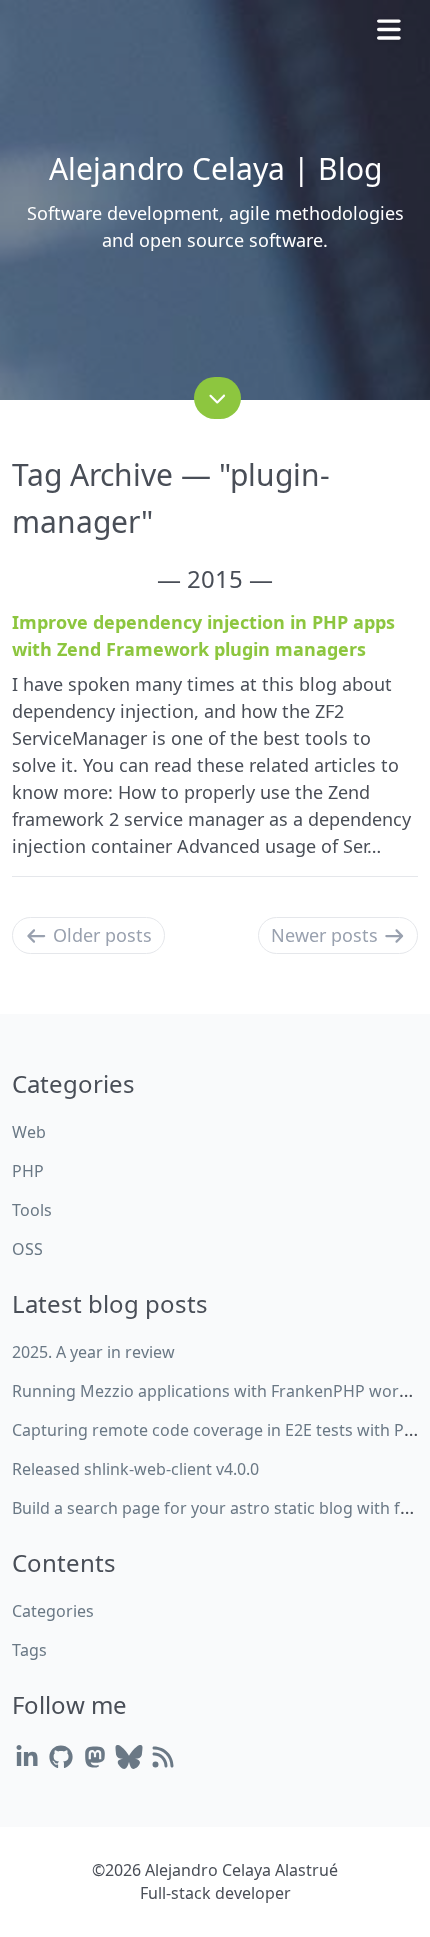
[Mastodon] (95, 1756)
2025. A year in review (93, 1352)
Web (29, 1132)
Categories (53, 1611)
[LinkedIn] (27, 1756)
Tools (32, 1210)
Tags (29, 1650)
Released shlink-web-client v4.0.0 (135, 1469)
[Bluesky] (129, 1756)
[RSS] (163, 1756)
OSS (27, 1249)
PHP (28, 1171)
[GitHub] (61, 1756)
